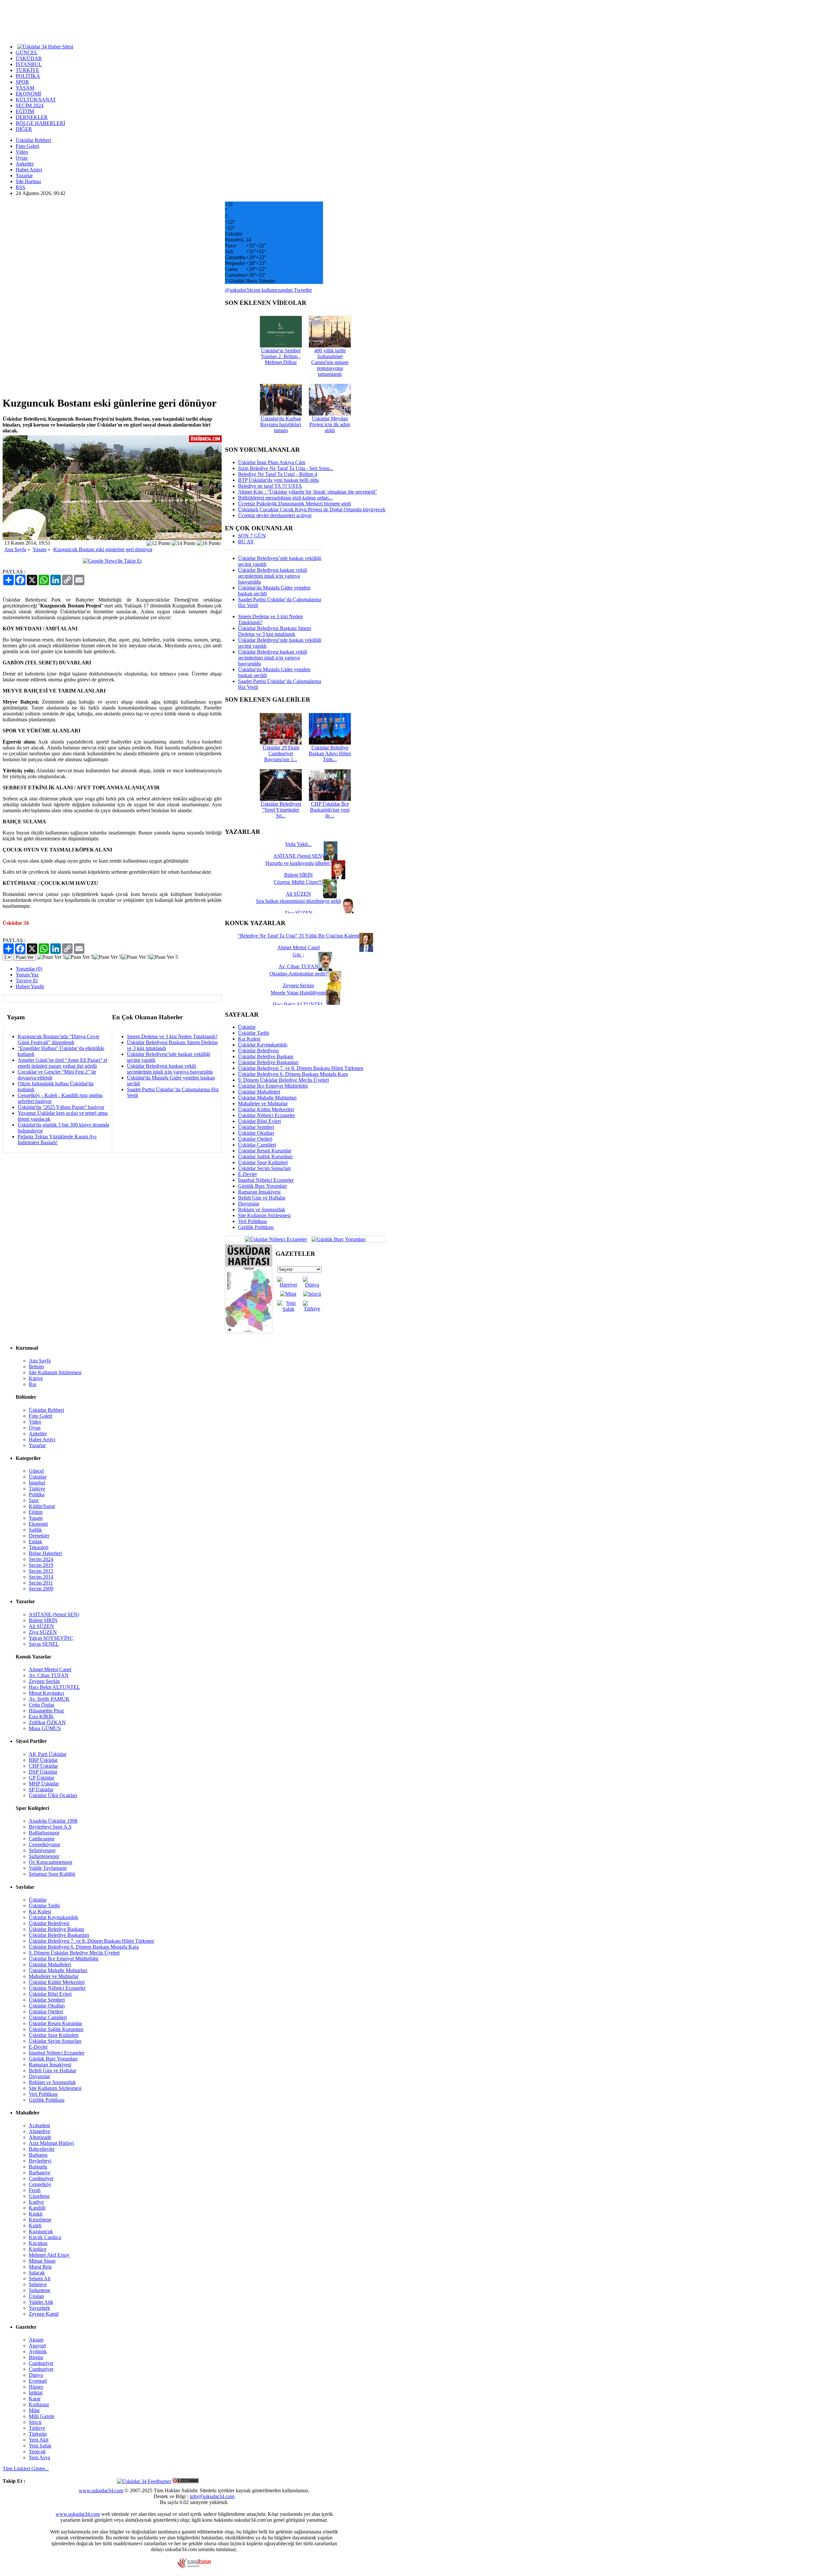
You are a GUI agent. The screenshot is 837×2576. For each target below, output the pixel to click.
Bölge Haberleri (45, 1553)
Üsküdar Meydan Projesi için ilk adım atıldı (330, 424)
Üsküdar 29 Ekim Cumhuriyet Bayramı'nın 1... (281, 754)
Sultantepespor (44, 1856)
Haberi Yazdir (30, 986)
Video (22, 152)
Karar (35, 2399)
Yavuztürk (39, 2308)
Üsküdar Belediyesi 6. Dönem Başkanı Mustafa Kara (293, 1074)
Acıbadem (39, 2125)
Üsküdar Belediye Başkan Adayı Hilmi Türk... (330, 754)
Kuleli (35, 2226)
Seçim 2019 (41, 1565)
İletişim (36, 1367)
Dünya (36, 2375)
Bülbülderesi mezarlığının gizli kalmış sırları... (285, 498)
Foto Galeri (27, 146)
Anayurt (37, 2346)
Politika (37, 1494)
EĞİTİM (25, 111)
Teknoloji (39, 1547)
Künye (36, 1378)
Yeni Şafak (40, 2446)
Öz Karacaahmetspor (51, 1862)
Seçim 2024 (41, 1559)
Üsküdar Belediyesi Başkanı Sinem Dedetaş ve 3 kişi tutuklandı (274, 631)
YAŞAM (25, 88)
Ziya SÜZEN (43, 1632)
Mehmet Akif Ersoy (49, 2255)
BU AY (246, 542)
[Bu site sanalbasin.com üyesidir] (194, 2566)
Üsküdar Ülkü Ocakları (53, 1795)
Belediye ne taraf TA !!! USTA (270, 486)
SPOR (22, 82)
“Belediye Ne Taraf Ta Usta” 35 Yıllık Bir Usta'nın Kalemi (299, 936)
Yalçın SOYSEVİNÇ (51, 1638)
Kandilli (37, 2208)
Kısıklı (36, 2214)
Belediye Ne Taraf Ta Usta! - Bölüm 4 (278, 474)
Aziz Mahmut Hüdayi (51, 2143)
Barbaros (38, 2155)
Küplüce (38, 2249)
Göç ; (298, 955)
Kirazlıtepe (40, 2220)
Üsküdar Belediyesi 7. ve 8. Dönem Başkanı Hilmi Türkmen (301, 1068)
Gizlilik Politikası (256, 1227)
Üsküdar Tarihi (254, 1033)
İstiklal (36, 2393)
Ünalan (36, 2296)
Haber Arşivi (29, 170)
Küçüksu (38, 2243)
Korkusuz (39, 2404)
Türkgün (38, 2434)
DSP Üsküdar (43, 1772)
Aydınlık (38, 2351)
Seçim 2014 (41, 1577)
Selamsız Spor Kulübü (52, 1874)
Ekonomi (38, 1524)
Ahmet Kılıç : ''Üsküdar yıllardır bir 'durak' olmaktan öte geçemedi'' (307, 492)
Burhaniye (40, 2173)
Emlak (35, 1542)
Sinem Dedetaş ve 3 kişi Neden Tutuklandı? (172, 1036)
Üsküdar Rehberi (33, 140)
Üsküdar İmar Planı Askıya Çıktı (272, 462)
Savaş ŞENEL (44, 1644)
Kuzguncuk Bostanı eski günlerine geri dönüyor (103, 549)
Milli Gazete (42, 2416)
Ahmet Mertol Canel (50, 1669)
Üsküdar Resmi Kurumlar (265, 1151)
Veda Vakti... (298, 844)
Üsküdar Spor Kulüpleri (263, 1162)
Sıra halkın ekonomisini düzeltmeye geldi (299, 901)
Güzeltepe (39, 2196)
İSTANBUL (29, 64)
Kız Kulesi (249, 1039)
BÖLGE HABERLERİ (40, 123)
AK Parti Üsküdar (48, 1754)
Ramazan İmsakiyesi (259, 1192)
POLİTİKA (28, 76)
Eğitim (36, 1512)
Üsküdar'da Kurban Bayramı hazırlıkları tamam (281, 424)
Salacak (37, 2273)
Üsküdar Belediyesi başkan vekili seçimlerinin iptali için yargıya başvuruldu (170, 1069)
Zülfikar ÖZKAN (47, 1722)
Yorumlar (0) (29, 969)
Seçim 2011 (41, 1583)
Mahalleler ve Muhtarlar (263, 1104)
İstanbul (37, 1483)
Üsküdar (247, 1027)
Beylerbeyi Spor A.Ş (50, 1827)
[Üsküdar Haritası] (249, 1332)
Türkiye (37, 1489)
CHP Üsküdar (43, 1766)
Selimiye (38, 2284)
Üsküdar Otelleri (255, 1139)
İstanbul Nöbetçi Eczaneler (266, 1180)
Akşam (36, 2340)
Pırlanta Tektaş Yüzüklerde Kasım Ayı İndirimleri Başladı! (57, 1139)
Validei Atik (41, 2302)
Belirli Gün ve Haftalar (262, 1198)
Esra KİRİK (41, 1717)
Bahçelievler (42, 2149)
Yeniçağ (37, 2452)
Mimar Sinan (42, 2261)
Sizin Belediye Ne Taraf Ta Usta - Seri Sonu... (286, 468)
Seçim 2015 (41, 1571)
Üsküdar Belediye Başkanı (266, 1056)
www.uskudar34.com (101, 2490)
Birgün (36, 2357)
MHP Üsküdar (44, 1784)
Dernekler (39, 1536)
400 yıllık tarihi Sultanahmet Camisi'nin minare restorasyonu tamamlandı (330, 362)
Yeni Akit (39, 2440)
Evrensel (38, 2381)
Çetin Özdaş (42, 1705)
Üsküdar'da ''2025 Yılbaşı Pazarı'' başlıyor (61, 1107)
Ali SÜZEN (41, 1626)
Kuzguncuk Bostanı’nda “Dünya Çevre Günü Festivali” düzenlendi (59, 1039)
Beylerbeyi (40, 2161)
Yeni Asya (39, 2457)
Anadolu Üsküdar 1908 (53, 1821)
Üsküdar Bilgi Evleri (259, 1121)
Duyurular (249, 1204)
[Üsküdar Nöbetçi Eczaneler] (276, 1239)
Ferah (35, 2190)
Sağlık (35, 1530)
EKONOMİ (28, 94)
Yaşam (40, 549)
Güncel (36, 1471)
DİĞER (24, 129)
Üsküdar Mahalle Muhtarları (267, 1098)
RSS (20, 187)
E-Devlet (247, 1174)
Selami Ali (40, 2278)
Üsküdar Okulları (256, 1133)
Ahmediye (40, 2131)
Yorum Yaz (27, 975)
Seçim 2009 (41, 1589)
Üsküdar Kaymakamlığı (263, 1045)
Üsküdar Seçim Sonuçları (264, 1168)
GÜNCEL (27, 53)
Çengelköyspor (44, 1844)
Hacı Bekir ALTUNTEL (54, 1687)
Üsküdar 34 (16, 923)
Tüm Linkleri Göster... (26, 2469)
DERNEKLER (32, 117)
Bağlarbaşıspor (44, 1833)
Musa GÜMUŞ (45, 1728)
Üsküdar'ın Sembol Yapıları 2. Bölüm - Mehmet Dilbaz (281, 356)
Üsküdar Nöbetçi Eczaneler (266, 1115)
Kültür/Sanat (42, 1506)
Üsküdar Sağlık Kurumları (265, 1157)
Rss (33, 1384)
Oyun (22, 158)
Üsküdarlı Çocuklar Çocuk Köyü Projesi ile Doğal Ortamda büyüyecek (312, 509)
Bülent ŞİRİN (43, 1620)
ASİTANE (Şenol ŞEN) (54, 1614)
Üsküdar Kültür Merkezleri (266, 1109)
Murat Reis (40, 2267)
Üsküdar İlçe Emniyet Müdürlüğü (273, 1086)
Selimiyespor (42, 1850)
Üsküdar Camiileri (257, 1145)
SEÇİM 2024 (30, 105)
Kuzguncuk (41, 2231)
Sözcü (35, 2422)
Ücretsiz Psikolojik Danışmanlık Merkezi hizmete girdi (294, 504)
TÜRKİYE (27, 70)
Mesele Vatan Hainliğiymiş (299, 993)
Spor (34, 1500)
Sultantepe (40, 2290)
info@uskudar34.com (212, 2496)
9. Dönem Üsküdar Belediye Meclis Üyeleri (283, 1080)
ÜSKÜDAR (29, 58)
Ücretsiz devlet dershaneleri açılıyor (275, 515)
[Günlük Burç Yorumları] (337, 1239)
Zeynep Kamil (44, 2314)
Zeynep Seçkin (44, 1681)
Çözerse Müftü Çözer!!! (298, 882)
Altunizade (40, 2137)
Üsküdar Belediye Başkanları (268, 1062)
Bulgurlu (38, 2167)
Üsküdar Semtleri (256, 1127)
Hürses (36, 2387)
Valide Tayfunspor (48, 1868)
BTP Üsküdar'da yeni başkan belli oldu (278, 480)
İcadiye (36, 2202)
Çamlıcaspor (42, 1839)
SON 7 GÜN (252, 536)
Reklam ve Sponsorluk (262, 1209)
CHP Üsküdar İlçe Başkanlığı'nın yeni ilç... (330, 810)
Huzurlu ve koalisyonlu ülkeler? (299, 863)
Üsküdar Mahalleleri (259, 1092)
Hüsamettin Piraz (46, 1711)
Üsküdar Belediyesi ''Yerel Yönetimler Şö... (281, 810)
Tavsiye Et (27, 981)
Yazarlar (24, 175)
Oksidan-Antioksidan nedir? (299, 974)
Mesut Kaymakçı (46, 1693)
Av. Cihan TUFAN (49, 1675)
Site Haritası (28, 181)
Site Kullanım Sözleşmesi (264, 1215)
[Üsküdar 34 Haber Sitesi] (45, 46)
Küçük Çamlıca (45, 2237)
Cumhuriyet (41, 2178)
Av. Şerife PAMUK (49, 1699)
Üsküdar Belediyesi (258, 1051)
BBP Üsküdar (43, 1760)
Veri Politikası (252, 1221)
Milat (34, 2410)
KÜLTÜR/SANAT (36, 100)
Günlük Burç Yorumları (262, 1186)
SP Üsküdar (41, 1789)
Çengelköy (40, 2184)
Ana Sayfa (15, 549)
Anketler (25, 164)
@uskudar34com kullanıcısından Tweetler (268, 290)
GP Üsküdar (42, 1778)
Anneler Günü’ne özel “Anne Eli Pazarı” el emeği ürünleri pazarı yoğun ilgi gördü (62, 1063)
